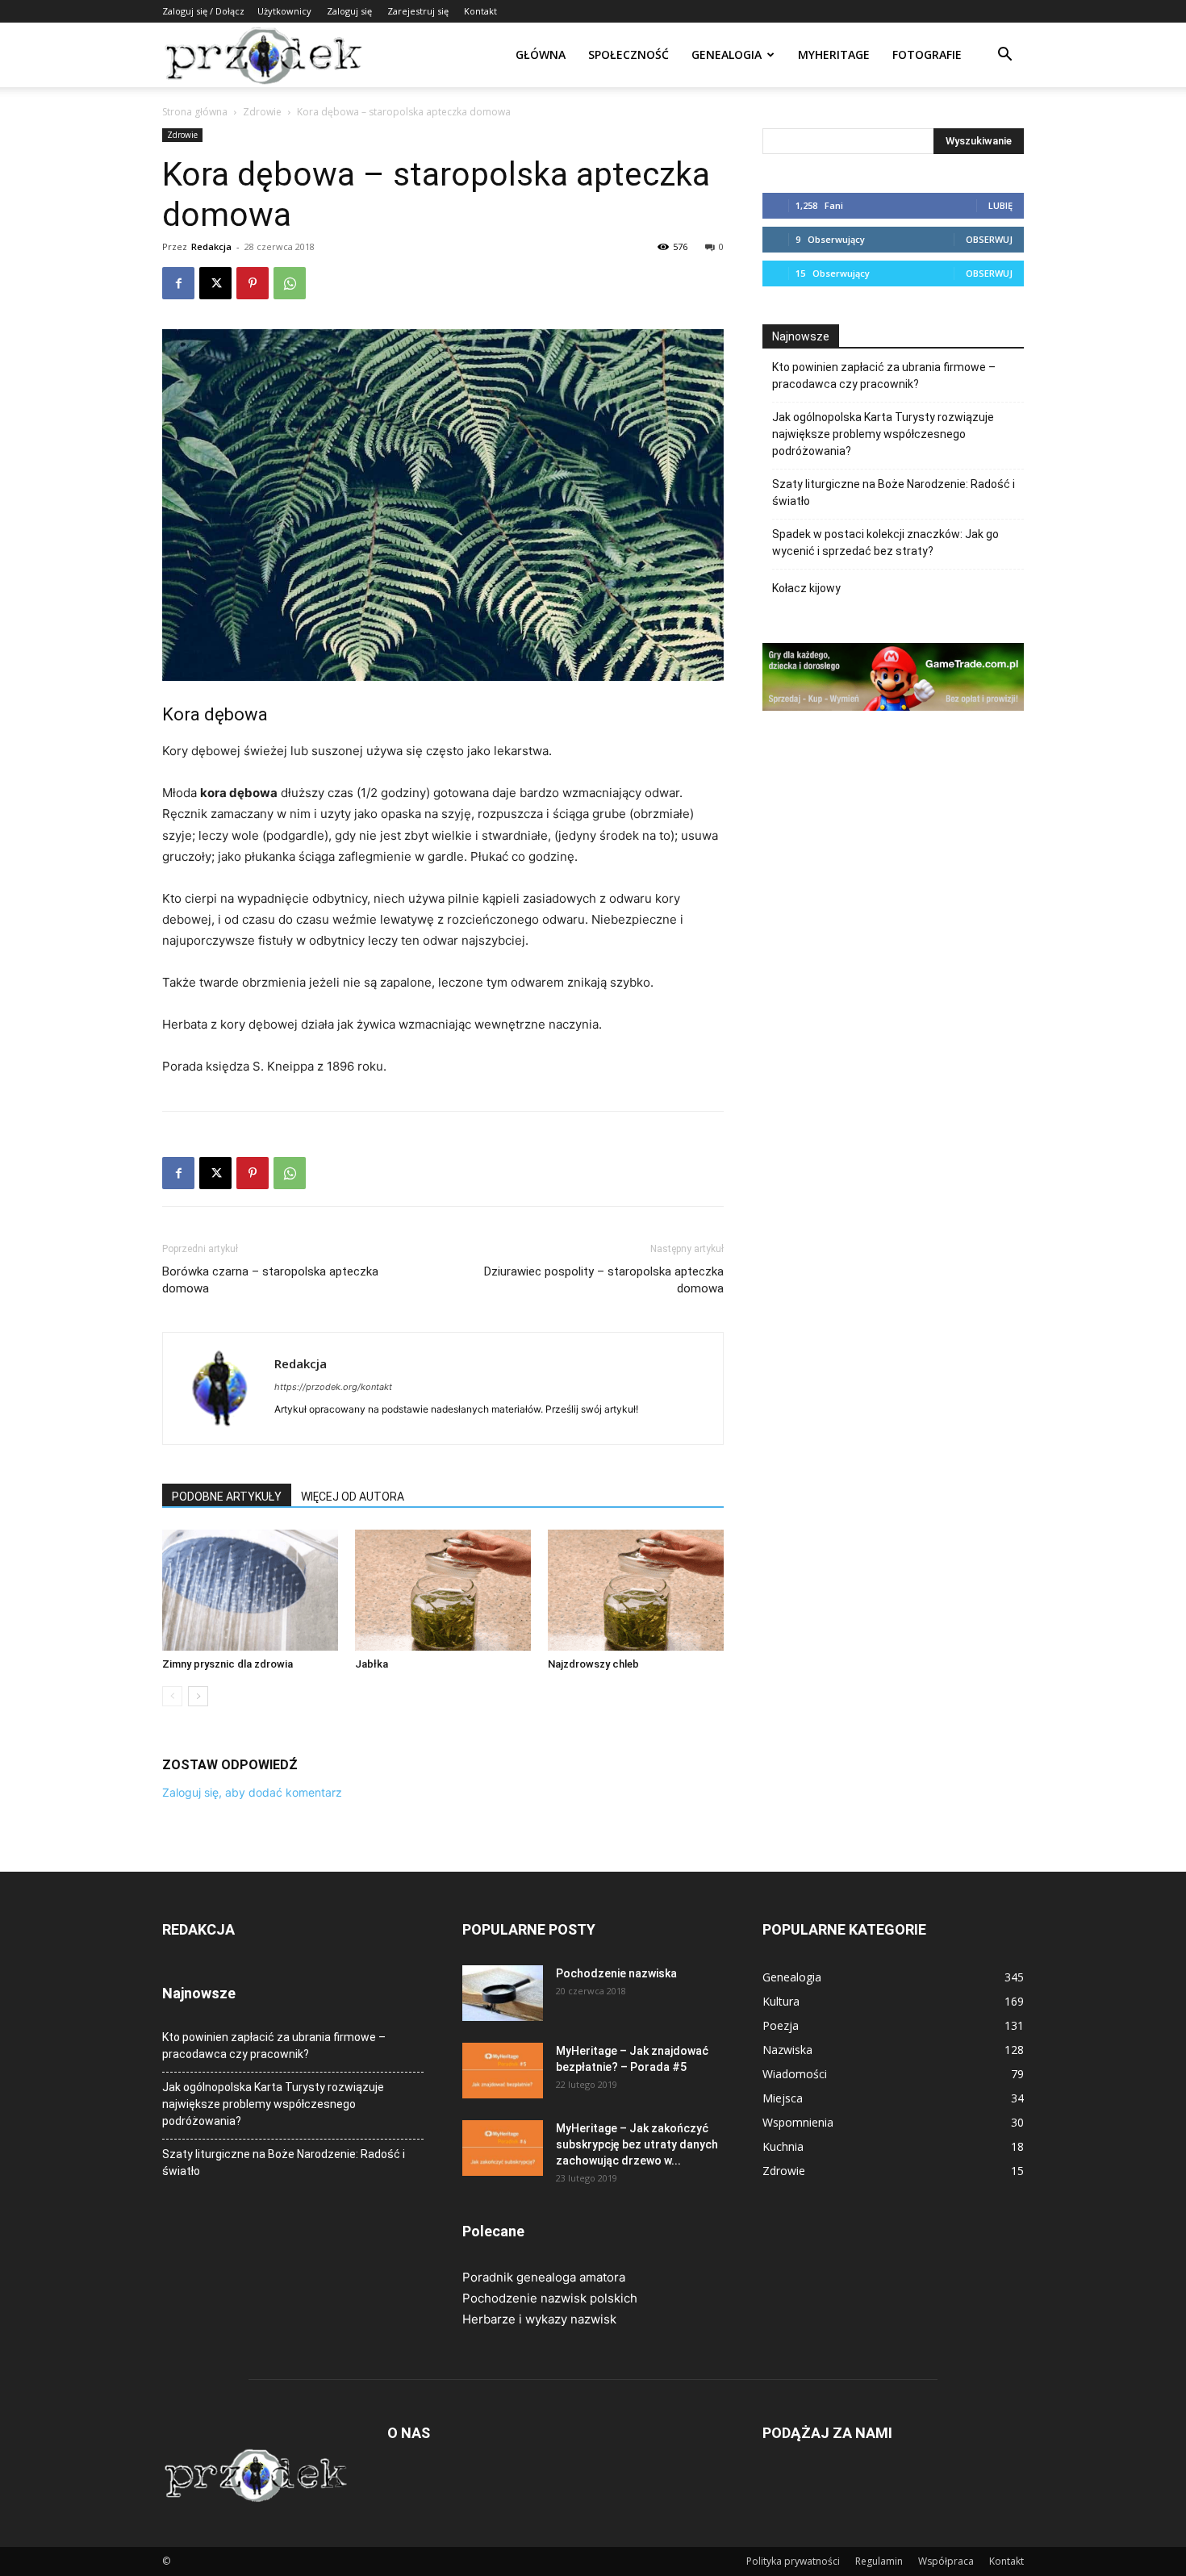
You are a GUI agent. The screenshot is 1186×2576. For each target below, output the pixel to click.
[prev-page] (172, 1696)
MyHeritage (834, 54)
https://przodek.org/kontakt (333, 1387)
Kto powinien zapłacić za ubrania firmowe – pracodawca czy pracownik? (884, 376)
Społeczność (628, 54)
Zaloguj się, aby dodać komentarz (252, 1792)
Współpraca (946, 2561)
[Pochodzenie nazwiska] (503, 1993)
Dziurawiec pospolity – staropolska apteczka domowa (604, 1280)
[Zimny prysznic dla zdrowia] (250, 1590)
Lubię (1000, 205)
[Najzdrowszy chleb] (636, 1590)
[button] (1004, 56)
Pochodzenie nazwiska (616, 1973)
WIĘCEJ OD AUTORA (353, 1497)
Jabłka (372, 1664)
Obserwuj (989, 239)
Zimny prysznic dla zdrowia (228, 1664)
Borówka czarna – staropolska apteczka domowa (270, 1280)
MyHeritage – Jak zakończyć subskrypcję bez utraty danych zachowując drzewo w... (637, 2144)
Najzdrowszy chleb (593, 1664)
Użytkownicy (284, 11)
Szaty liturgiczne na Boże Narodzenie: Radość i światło (894, 493)
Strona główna (195, 112)
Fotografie (927, 54)
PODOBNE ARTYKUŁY (227, 1497)
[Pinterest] (253, 283)
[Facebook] (178, 283)
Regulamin (879, 2561)
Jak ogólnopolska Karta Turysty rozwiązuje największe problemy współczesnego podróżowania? (883, 434)
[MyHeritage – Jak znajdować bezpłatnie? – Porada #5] (503, 2071)
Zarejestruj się (418, 11)
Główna (541, 54)
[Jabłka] (443, 1590)
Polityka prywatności (793, 2561)
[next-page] (198, 1696)
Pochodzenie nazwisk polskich (550, 2298)
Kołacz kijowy (806, 588)
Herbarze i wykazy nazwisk (539, 2319)
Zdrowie (262, 112)
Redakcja (211, 246)
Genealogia (727, 54)
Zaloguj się (349, 11)
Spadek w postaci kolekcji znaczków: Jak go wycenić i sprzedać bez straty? (885, 543)
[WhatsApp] (290, 283)
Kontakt (480, 11)
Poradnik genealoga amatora (544, 2277)
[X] (215, 283)
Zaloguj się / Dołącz (203, 11)
